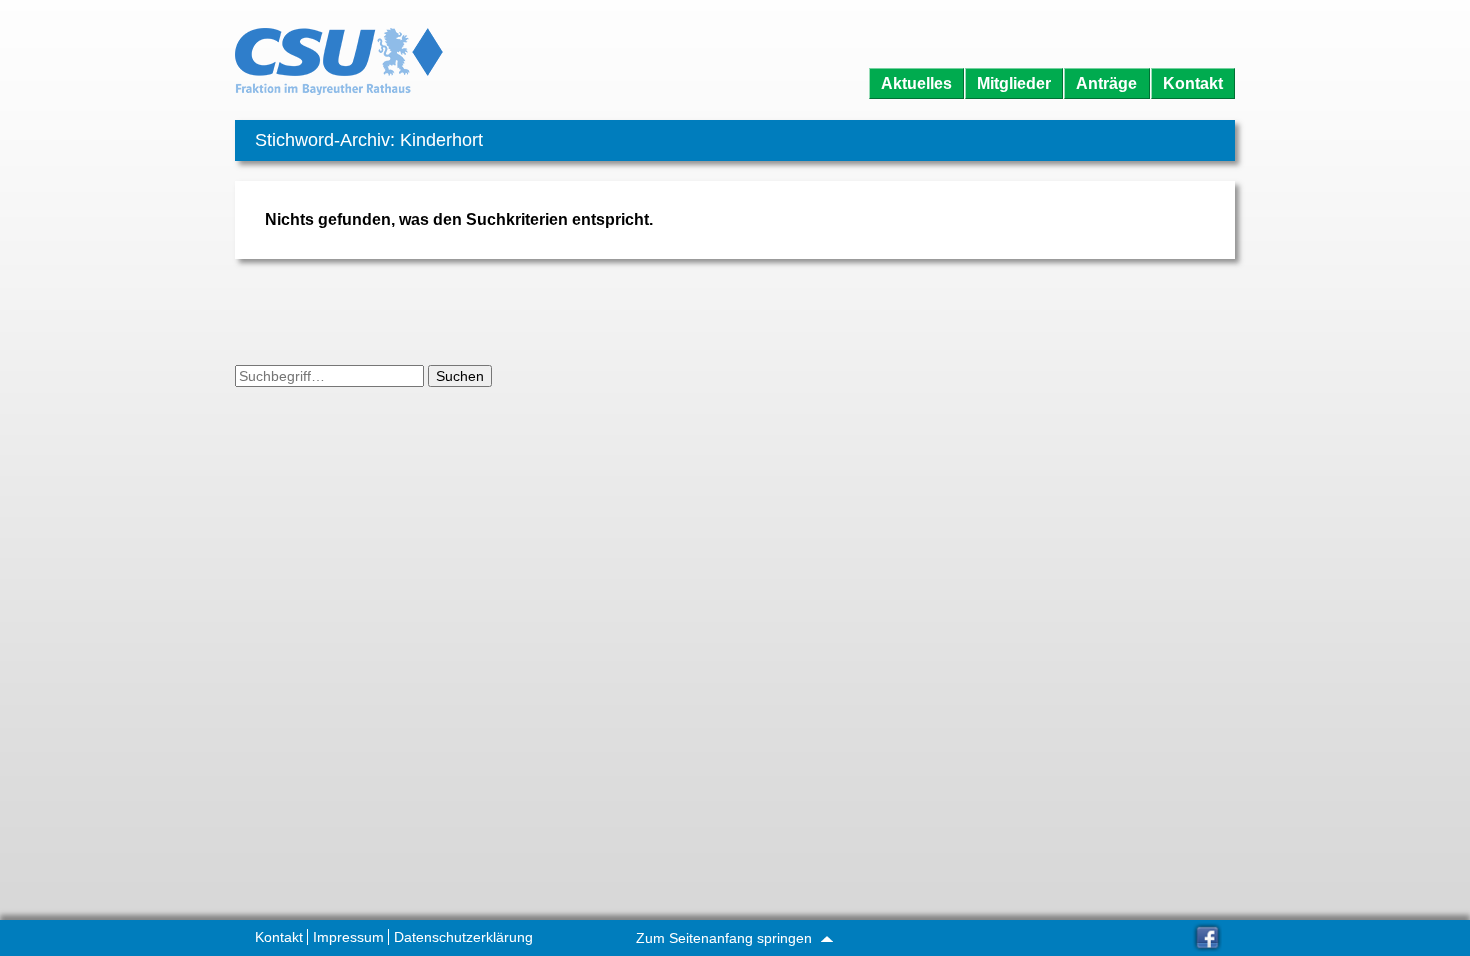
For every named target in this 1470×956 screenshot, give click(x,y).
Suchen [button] (460, 376)
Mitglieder (1014, 83)
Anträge (1106, 83)
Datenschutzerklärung (463, 937)
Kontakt (1193, 83)
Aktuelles (916, 83)
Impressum (348, 937)
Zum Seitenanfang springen (726, 938)
